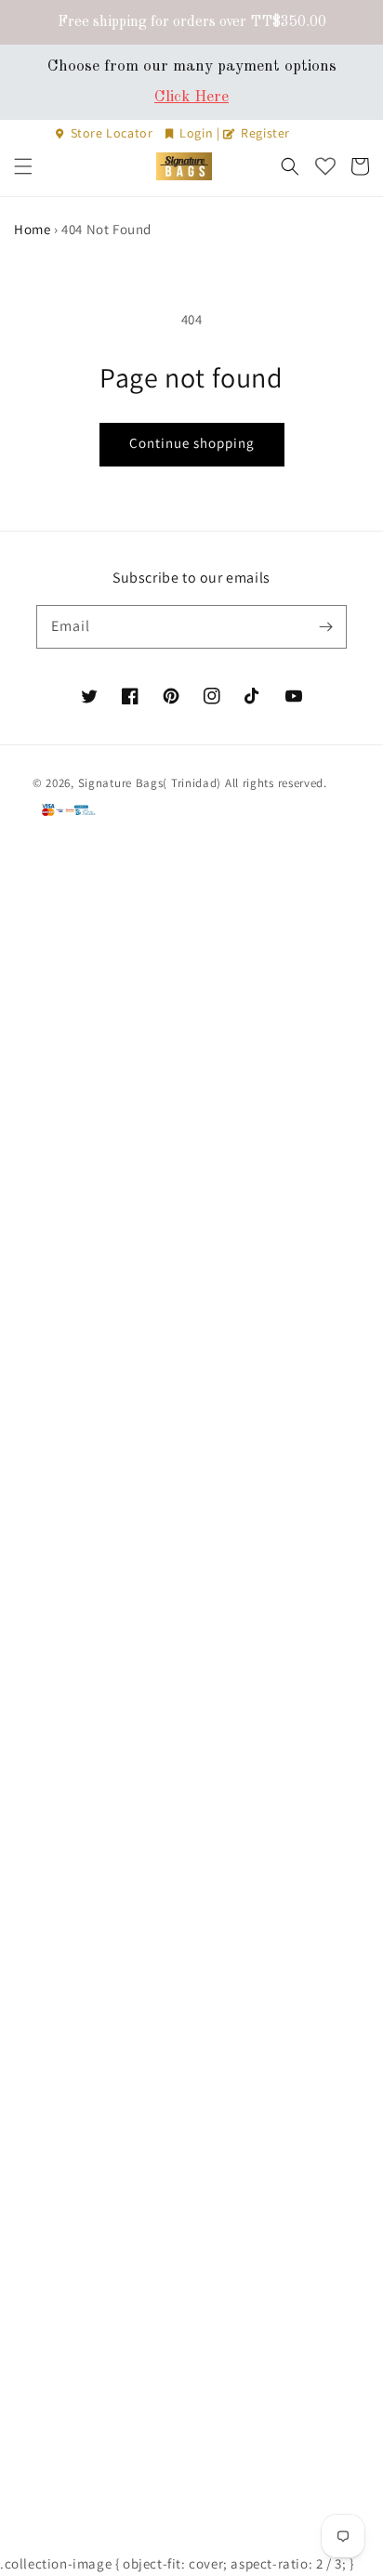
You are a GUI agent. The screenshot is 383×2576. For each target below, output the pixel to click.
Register (264, 133)
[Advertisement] (191, 1701)
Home (32, 229)
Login (197, 133)
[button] (23, 166)
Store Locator (112, 133)
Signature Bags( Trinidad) (152, 783)
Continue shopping (192, 443)
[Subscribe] (325, 626)
